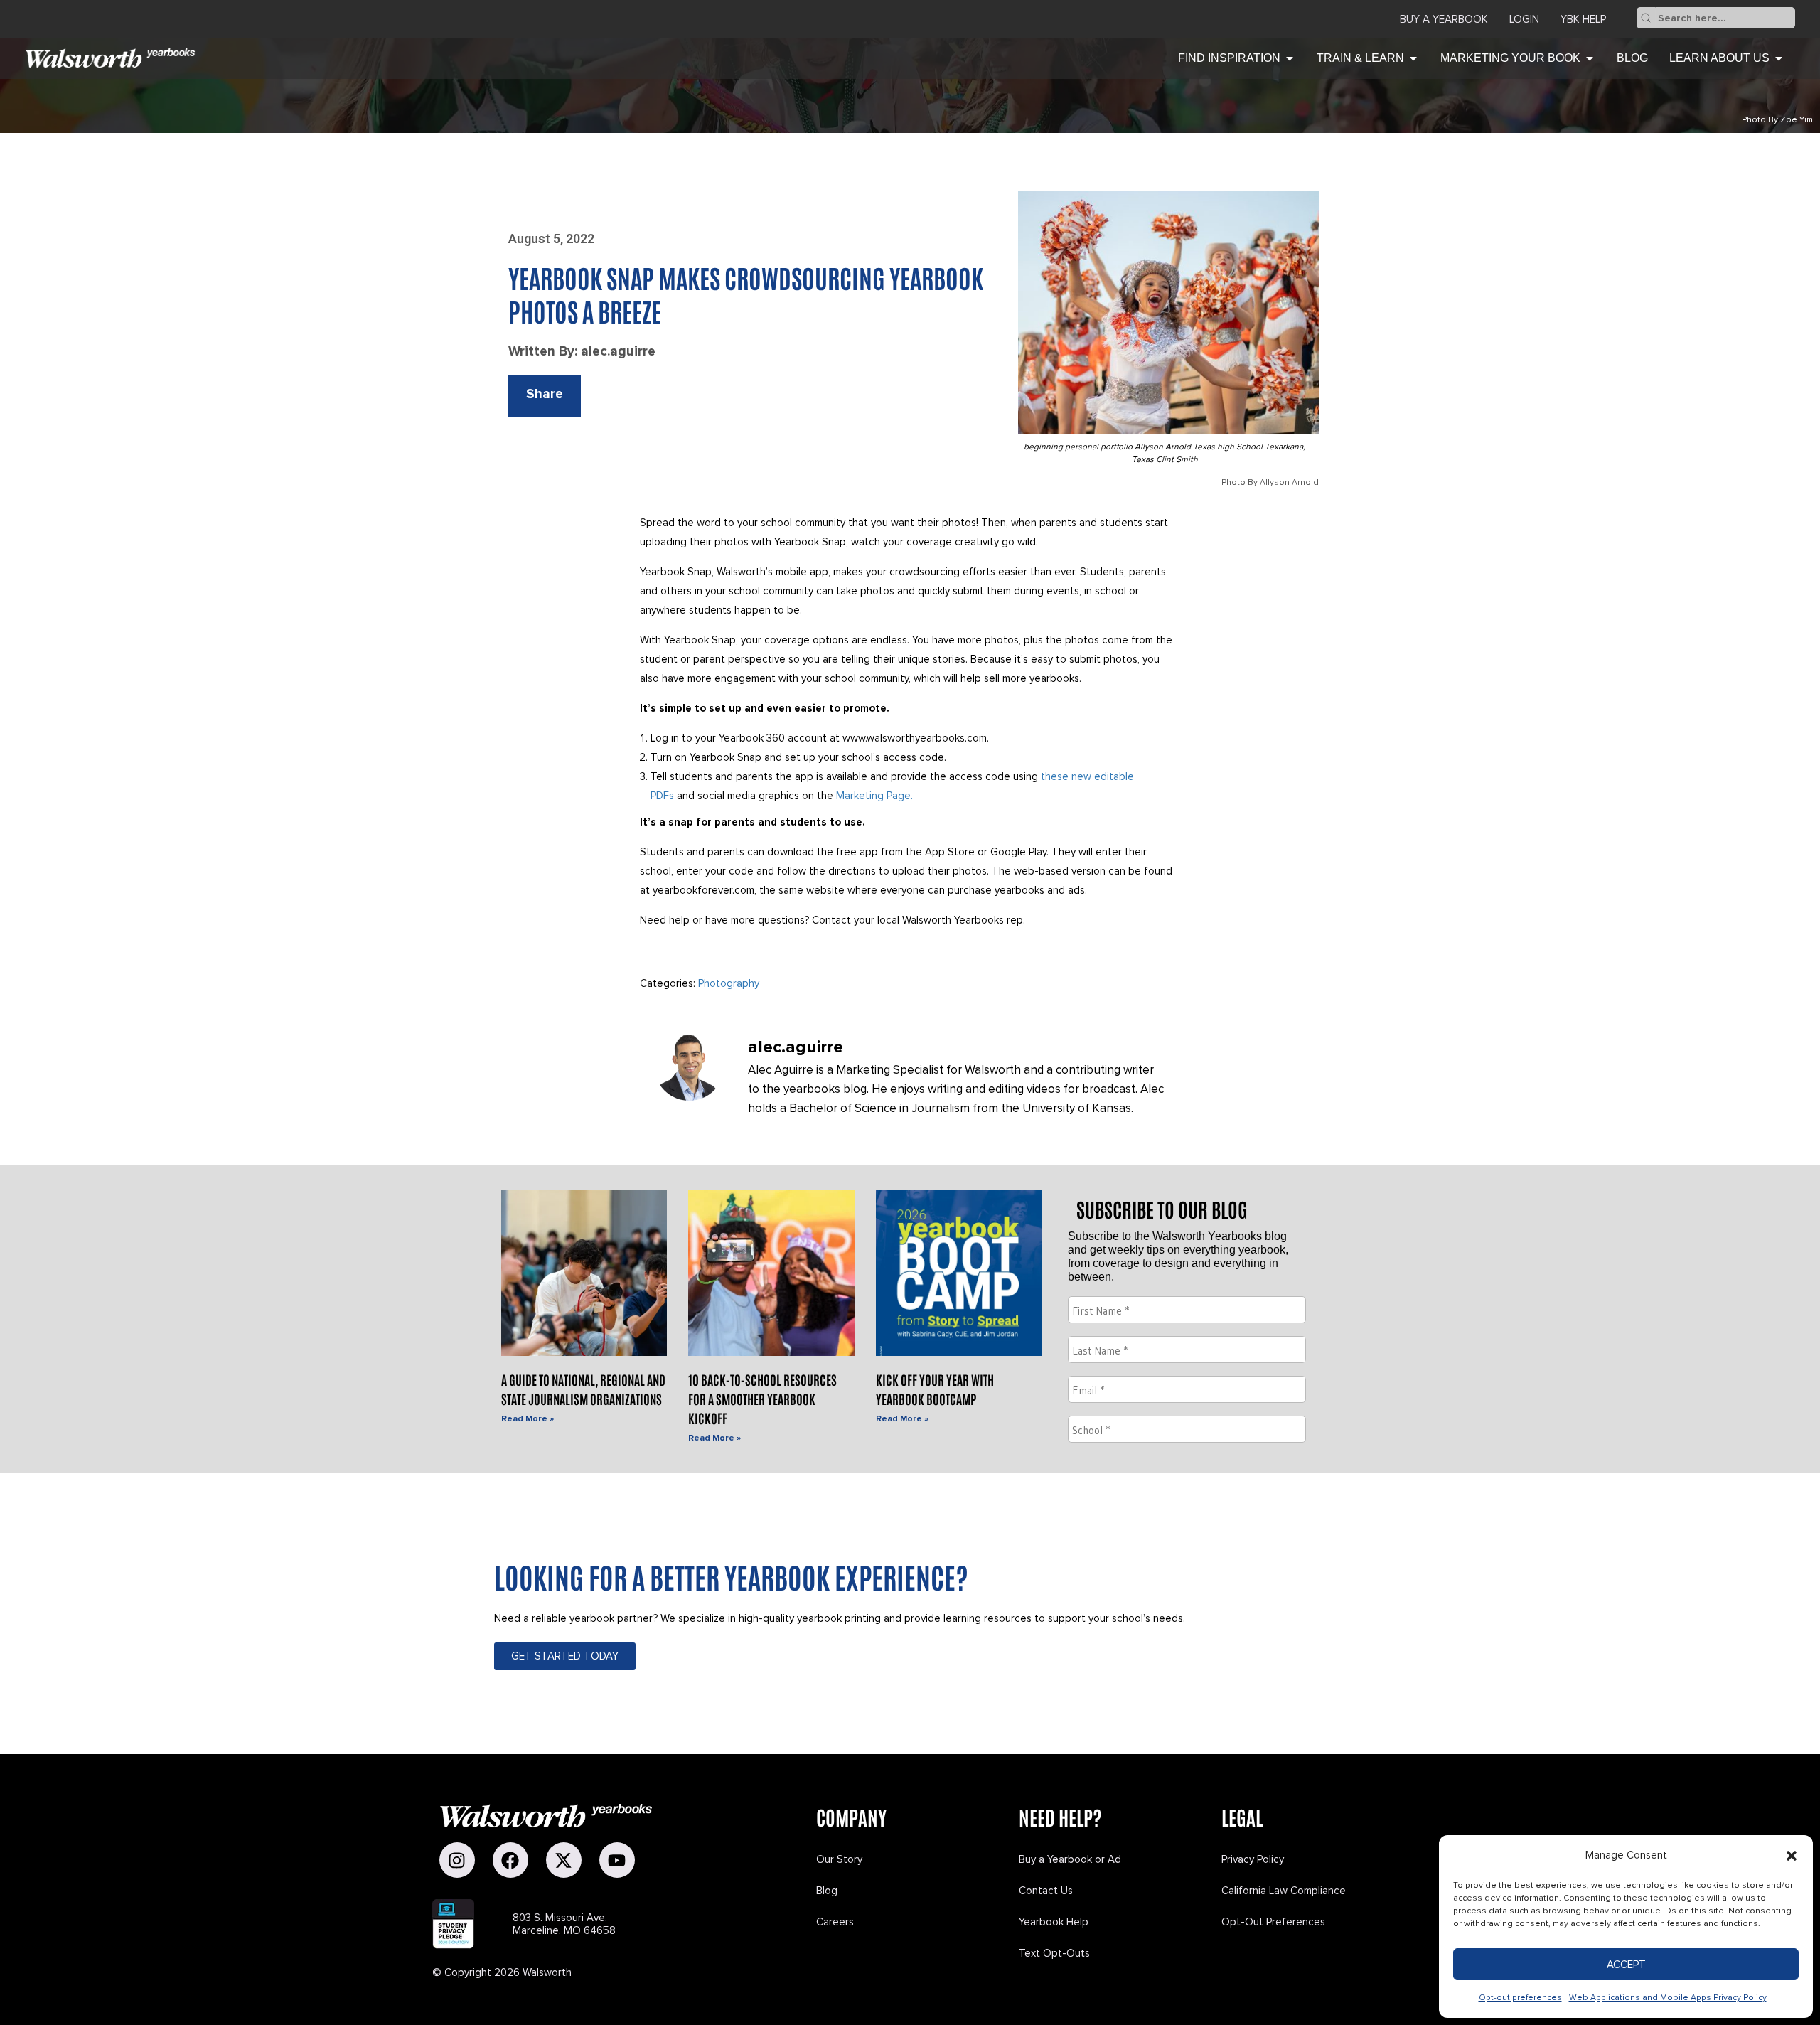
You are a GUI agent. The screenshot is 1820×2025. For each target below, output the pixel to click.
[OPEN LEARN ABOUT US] (1779, 58)
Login (1524, 19)
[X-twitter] (564, 1860)
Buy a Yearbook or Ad (1070, 1859)
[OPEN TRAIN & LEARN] (1413, 58)
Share (545, 394)
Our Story (839, 1859)
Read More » (528, 1419)
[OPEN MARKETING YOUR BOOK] (1590, 58)
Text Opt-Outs (1054, 1953)
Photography (729, 983)
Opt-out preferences (1520, 1998)
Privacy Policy (1253, 1859)
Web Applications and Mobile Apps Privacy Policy (1668, 1998)
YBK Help (1583, 19)
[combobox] (1725, 18)
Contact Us (1046, 1891)
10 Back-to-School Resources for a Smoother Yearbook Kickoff (762, 1399)
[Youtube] (617, 1860)
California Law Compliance (1284, 1891)
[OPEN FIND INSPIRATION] (1290, 58)
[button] (1792, 1856)
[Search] (1646, 18)
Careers (835, 1922)
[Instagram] (457, 1860)
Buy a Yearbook (1444, 19)
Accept (1626, 1965)
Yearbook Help (1054, 1922)
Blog (827, 1891)
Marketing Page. (874, 796)
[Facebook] (510, 1860)
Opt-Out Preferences (1273, 1922)
